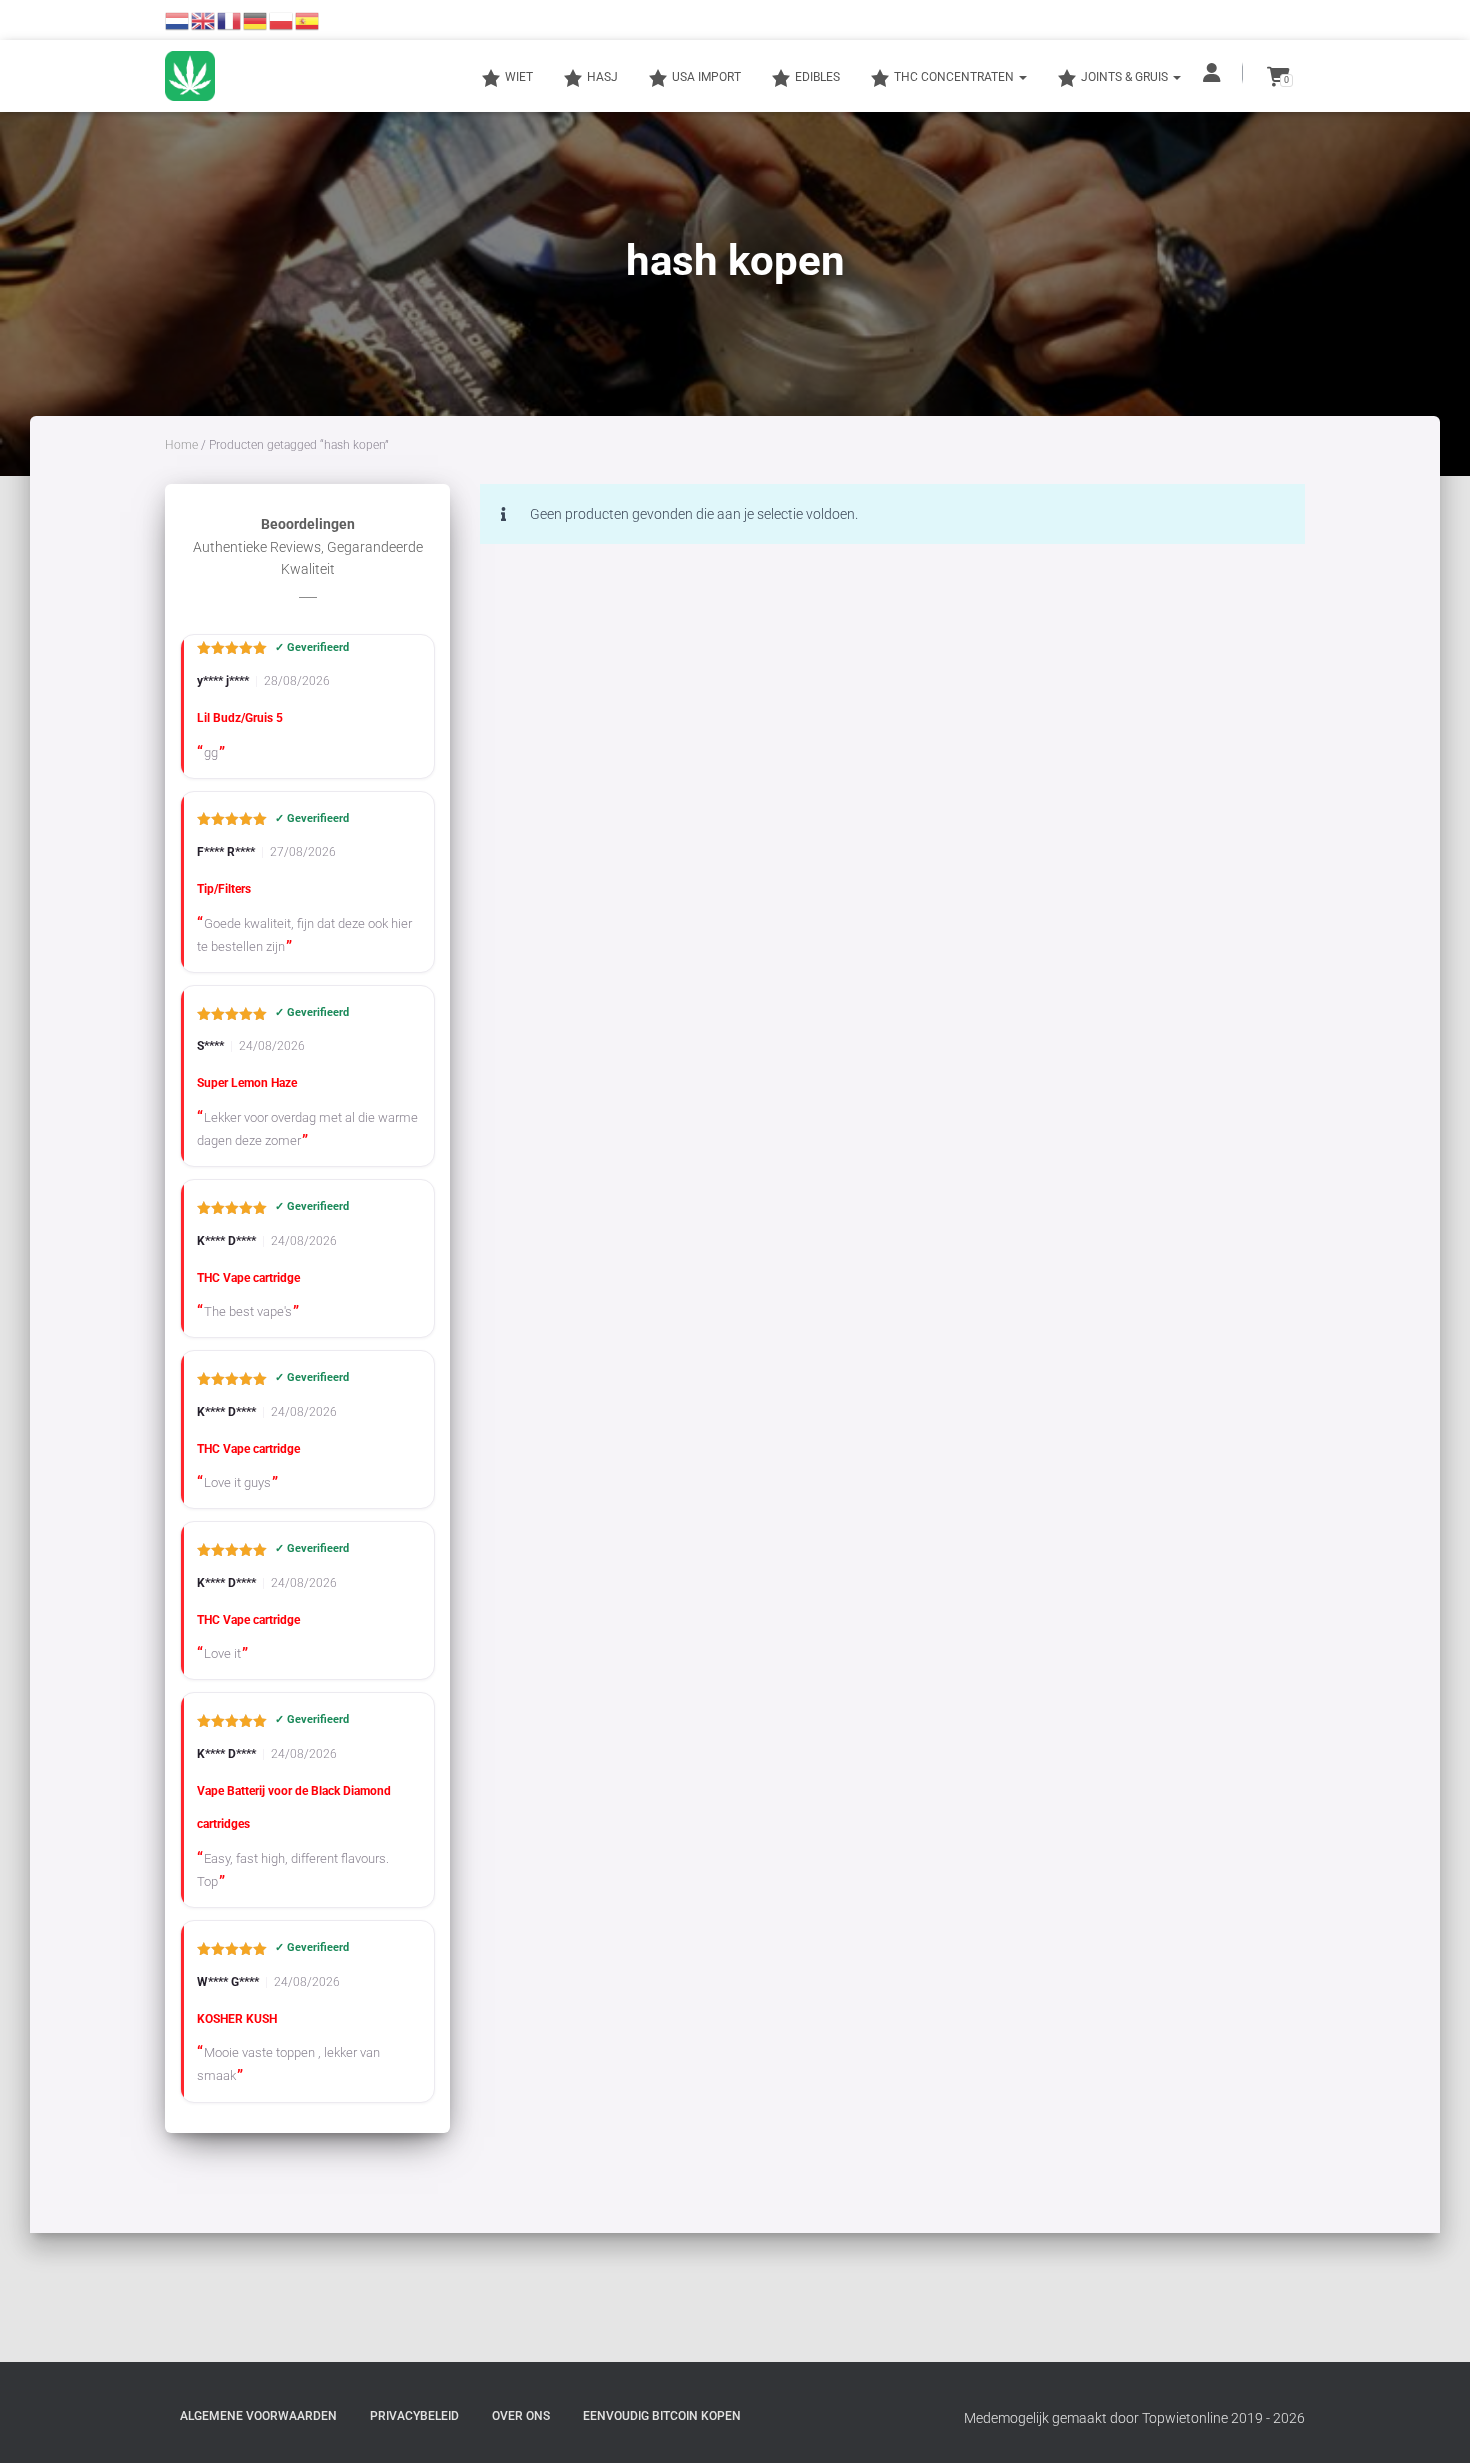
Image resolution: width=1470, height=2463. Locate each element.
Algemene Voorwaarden (258, 2416)
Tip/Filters (224, 889)
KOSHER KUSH (237, 2019)
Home (181, 445)
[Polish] (282, 20)
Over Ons (521, 2416)
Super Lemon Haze (247, 1083)
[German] (256, 20)
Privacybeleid (414, 2416)
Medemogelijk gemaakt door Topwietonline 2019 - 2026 (1134, 2418)
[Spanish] (308, 20)
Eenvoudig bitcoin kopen (662, 2416)
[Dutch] (178, 20)
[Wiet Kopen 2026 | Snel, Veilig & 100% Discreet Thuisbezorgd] (190, 76)
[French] (230, 20)
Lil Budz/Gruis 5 (240, 718)
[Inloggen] (1214, 73)
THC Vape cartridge (248, 1278)
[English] (204, 20)
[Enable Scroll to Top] (1430, 2423)
